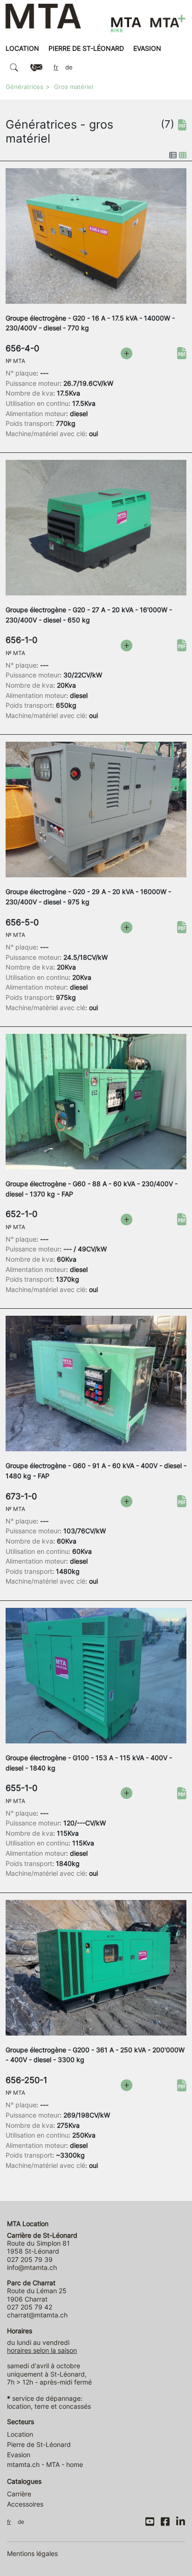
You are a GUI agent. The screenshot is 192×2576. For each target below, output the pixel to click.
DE (69, 67)
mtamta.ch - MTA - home (45, 2464)
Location (22, 48)
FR (56, 67)
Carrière (19, 2494)
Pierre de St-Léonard (86, 48)
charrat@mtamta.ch (37, 2315)
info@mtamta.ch (32, 2267)
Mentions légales (32, 2553)
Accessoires (25, 2504)
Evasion (147, 48)
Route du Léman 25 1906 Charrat (37, 2291)
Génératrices (24, 87)
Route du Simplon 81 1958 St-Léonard (42, 2243)
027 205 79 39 (30, 2259)
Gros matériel (74, 87)
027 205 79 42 (30, 2307)
